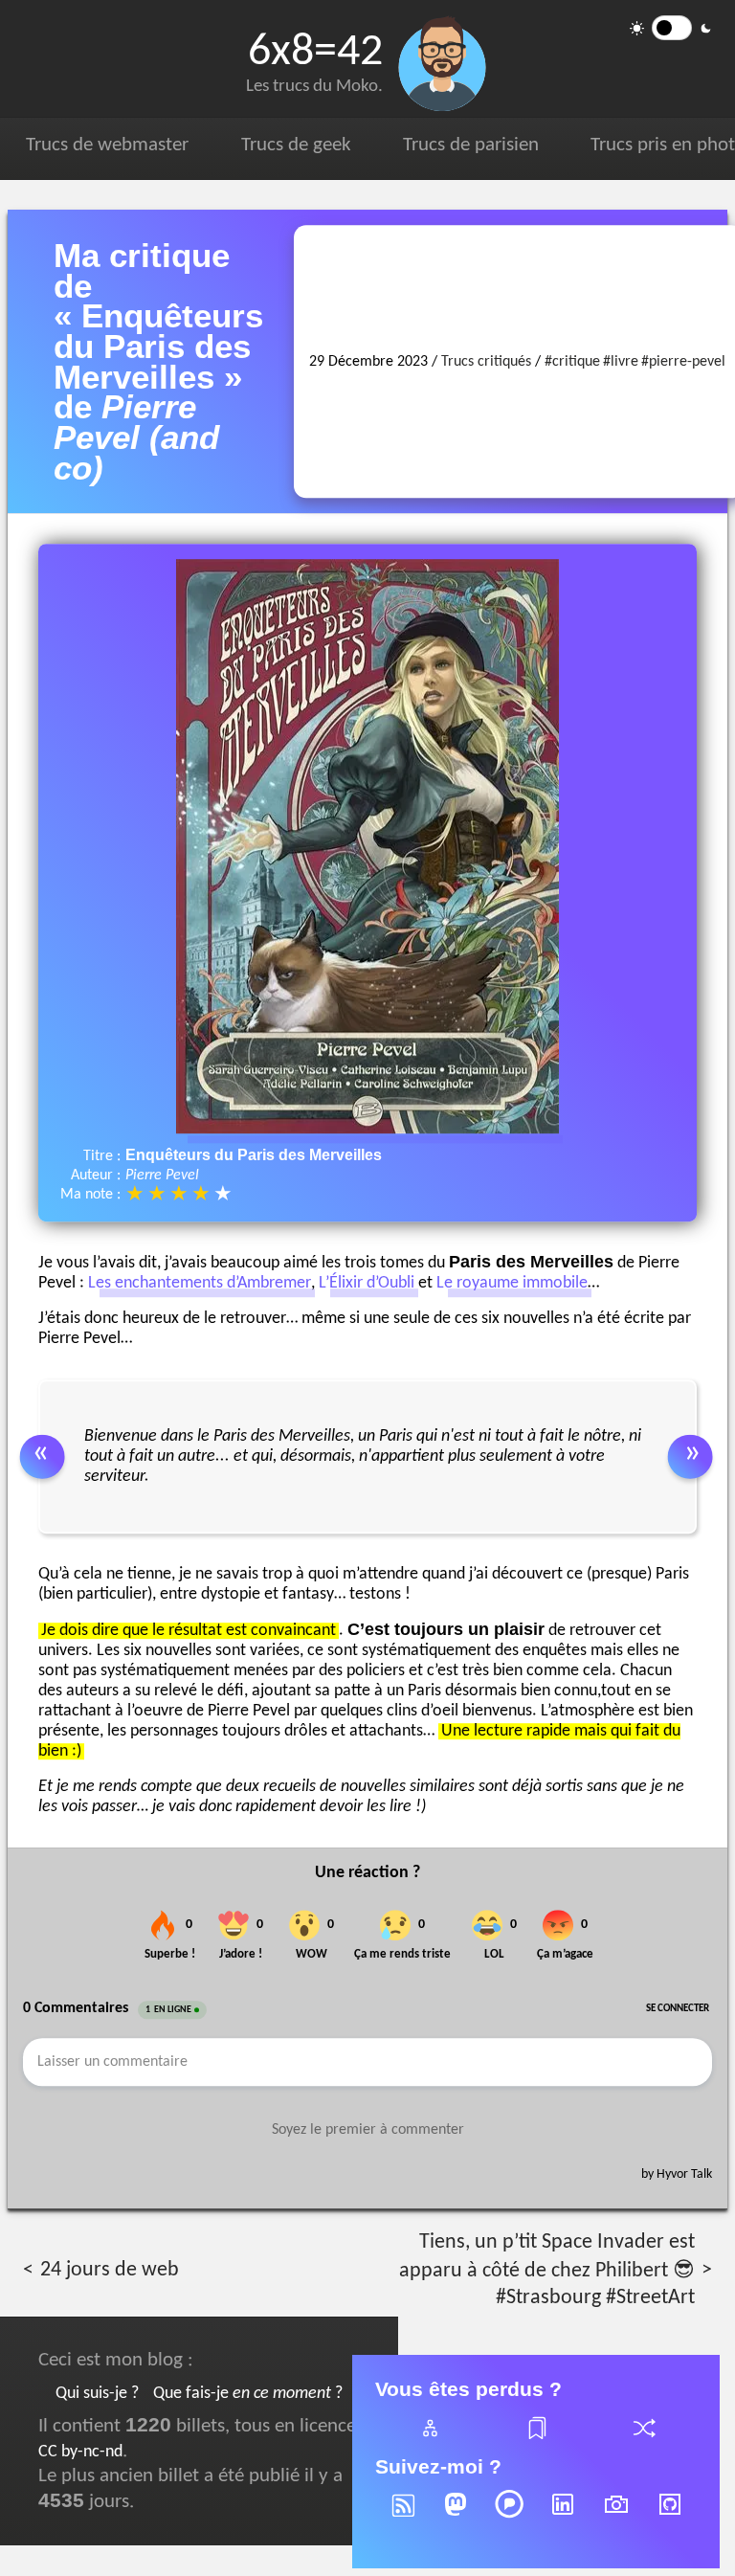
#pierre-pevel (683, 362)
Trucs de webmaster (107, 145)
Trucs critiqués (486, 362)
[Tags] (536, 2440)
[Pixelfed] (509, 2517)
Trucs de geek (296, 145)
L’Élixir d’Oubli (367, 1284)
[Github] (670, 2517)
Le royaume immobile (512, 1284)
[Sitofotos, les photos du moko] (616, 2517)
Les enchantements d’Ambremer (200, 1284)
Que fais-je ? (248, 2394)
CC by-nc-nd (80, 2452)
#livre (621, 362)
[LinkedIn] (563, 2517)
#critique (572, 362)
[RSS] (402, 2517)
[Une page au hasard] (643, 2440)
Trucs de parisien (471, 145)
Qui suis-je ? (97, 2394)
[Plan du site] (429, 2440)
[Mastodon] (456, 2517)
